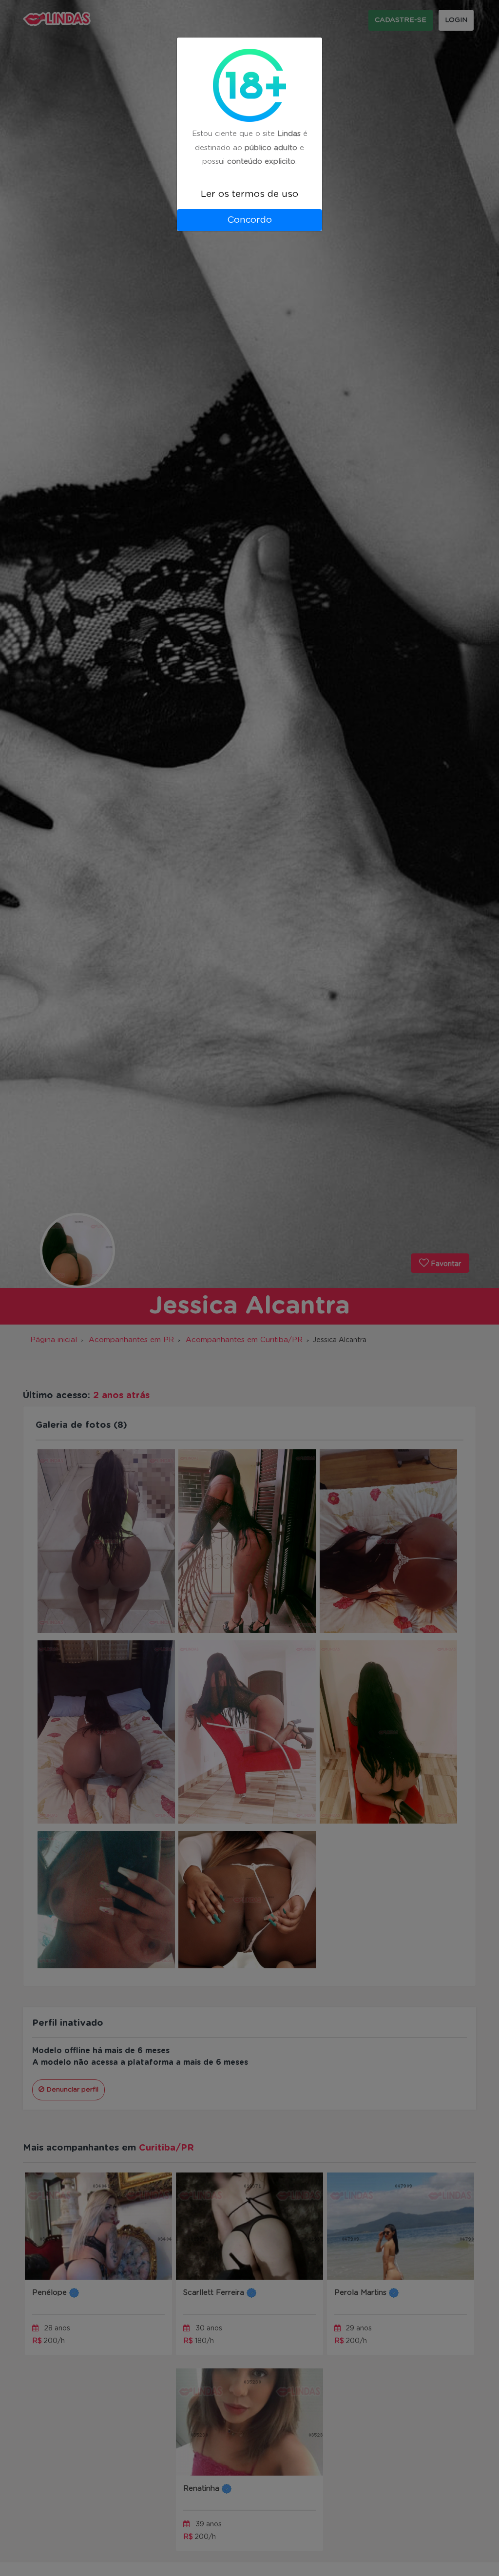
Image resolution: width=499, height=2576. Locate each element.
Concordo (249, 220)
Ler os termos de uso (249, 194)
